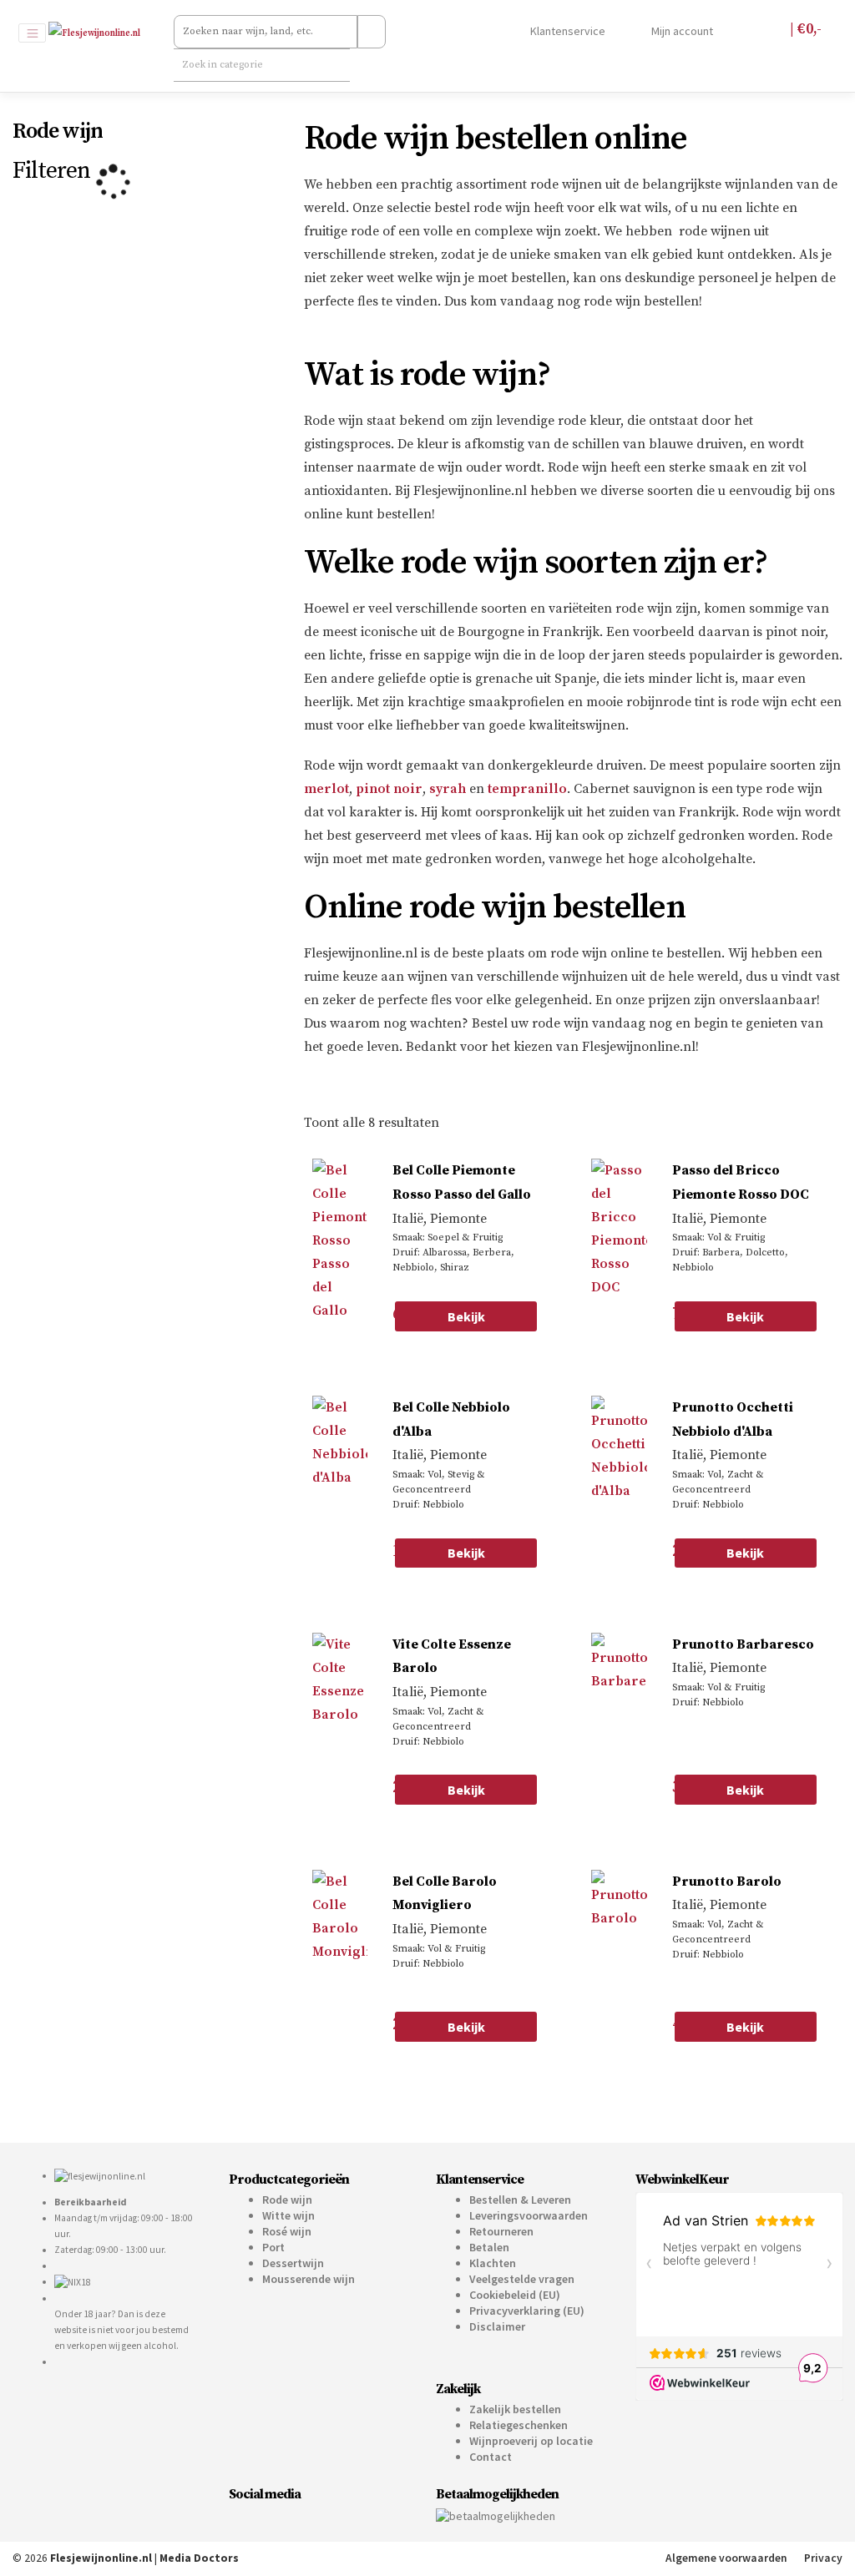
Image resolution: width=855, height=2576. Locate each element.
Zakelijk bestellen (515, 2409)
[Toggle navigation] (32, 33)
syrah (448, 789)
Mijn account (681, 31)
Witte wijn (288, 2215)
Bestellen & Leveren (520, 2200)
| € (804, 29)
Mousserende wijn (309, 2279)
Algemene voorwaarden (726, 2558)
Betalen (489, 2247)
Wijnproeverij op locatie (531, 2441)
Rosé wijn (287, 2231)
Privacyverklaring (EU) (527, 2311)
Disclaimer (497, 2326)
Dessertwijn (293, 2263)
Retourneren (501, 2231)
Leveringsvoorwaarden (529, 2215)
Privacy (823, 2558)
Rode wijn (287, 2200)
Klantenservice (567, 31)
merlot (326, 789)
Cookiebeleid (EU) (515, 2295)
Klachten (493, 2263)
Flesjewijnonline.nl (101, 2558)
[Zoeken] (372, 32)
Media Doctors (199, 2558)
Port (273, 2247)
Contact (491, 2457)
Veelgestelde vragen (522, 2279)
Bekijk (466, 1316)
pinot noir (389, 789)
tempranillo (527, 789)
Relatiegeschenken (519, 2425)
